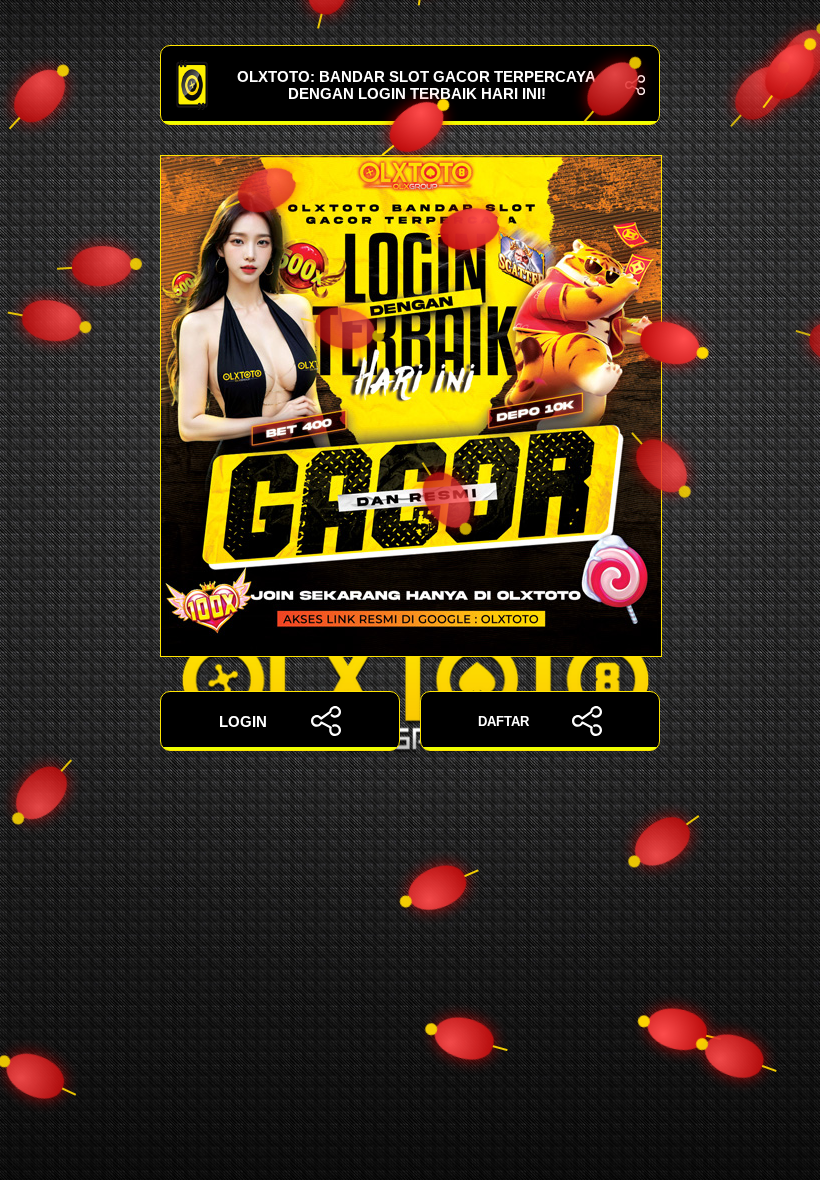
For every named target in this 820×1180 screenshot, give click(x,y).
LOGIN (243, 721)
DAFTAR (503, 721)
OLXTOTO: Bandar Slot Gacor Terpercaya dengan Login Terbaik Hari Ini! (416, 85)
